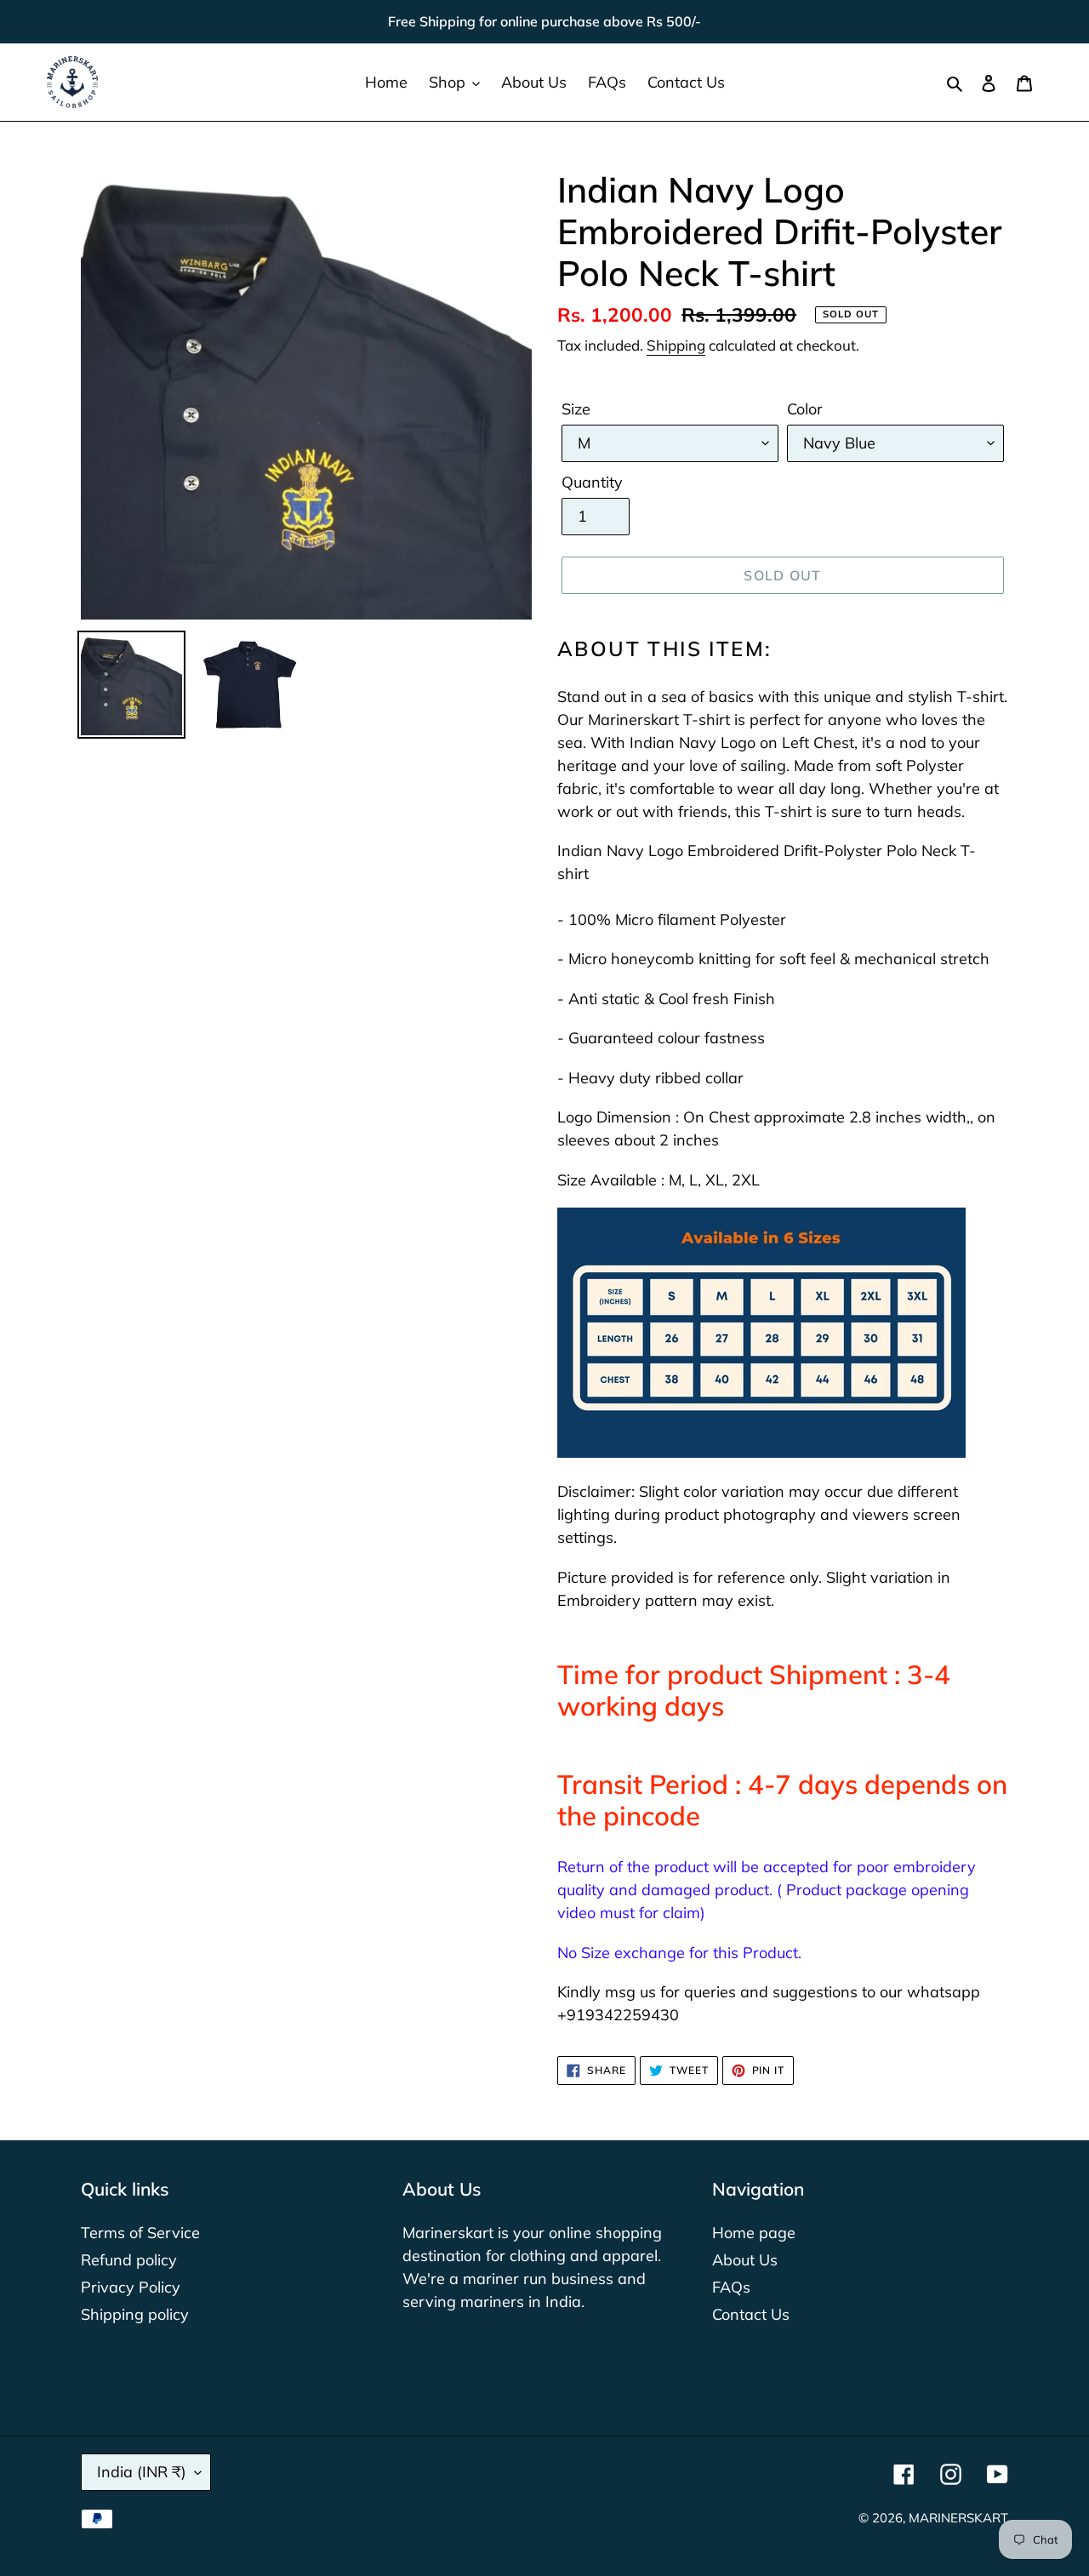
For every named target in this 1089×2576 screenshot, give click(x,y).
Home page (754, 2233)
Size (576, 409)
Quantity (592, 482)
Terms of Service (140, 2233)
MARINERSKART (958, 2518)
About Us (745, 2260)
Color (805, 409)
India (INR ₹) (142, 2472)
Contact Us (751, 2314)
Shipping (676, 345)
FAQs (731, 2287)
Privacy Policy (131, 2287)
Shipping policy (135, 2314)
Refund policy (129, 2260)
